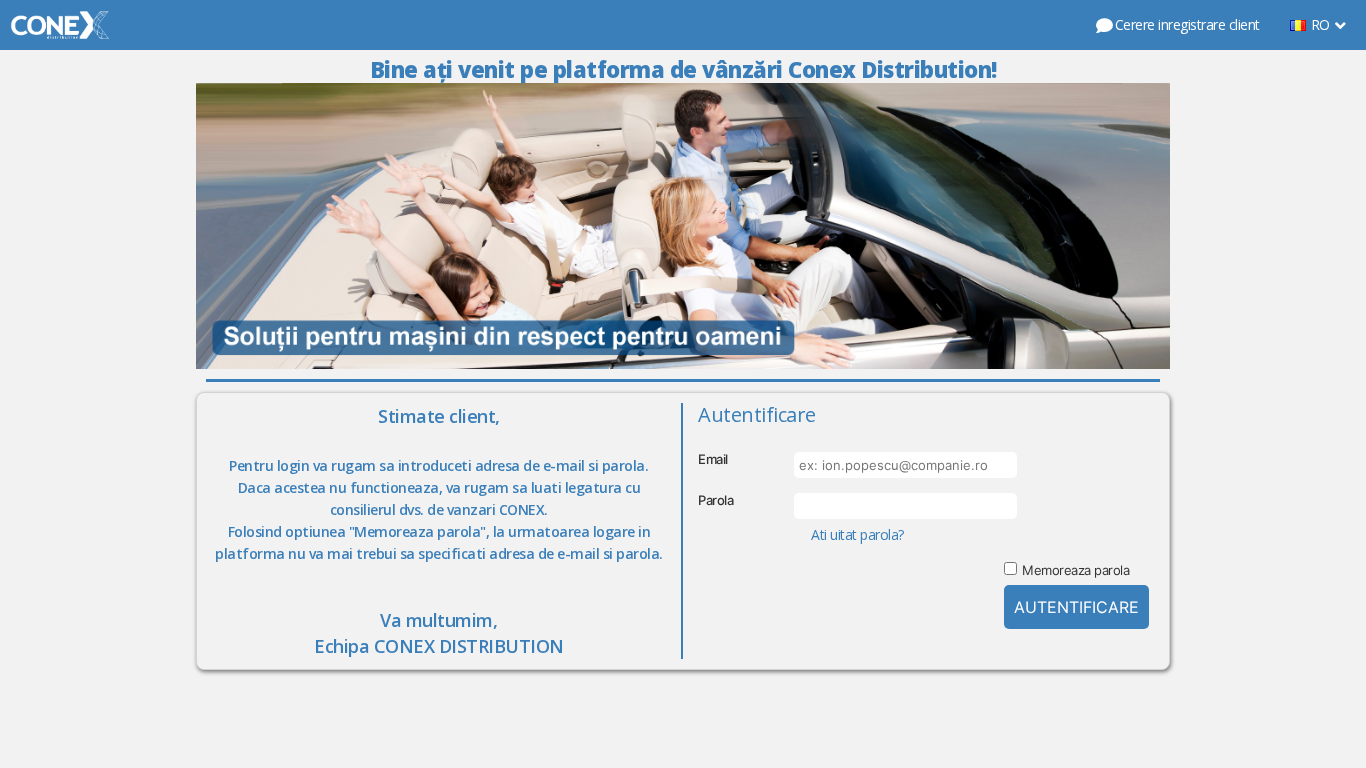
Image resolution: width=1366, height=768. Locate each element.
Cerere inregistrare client (1187, 24)
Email (713, 459)
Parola (715, 500)
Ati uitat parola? (857, 534)
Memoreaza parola (1075, 570)
